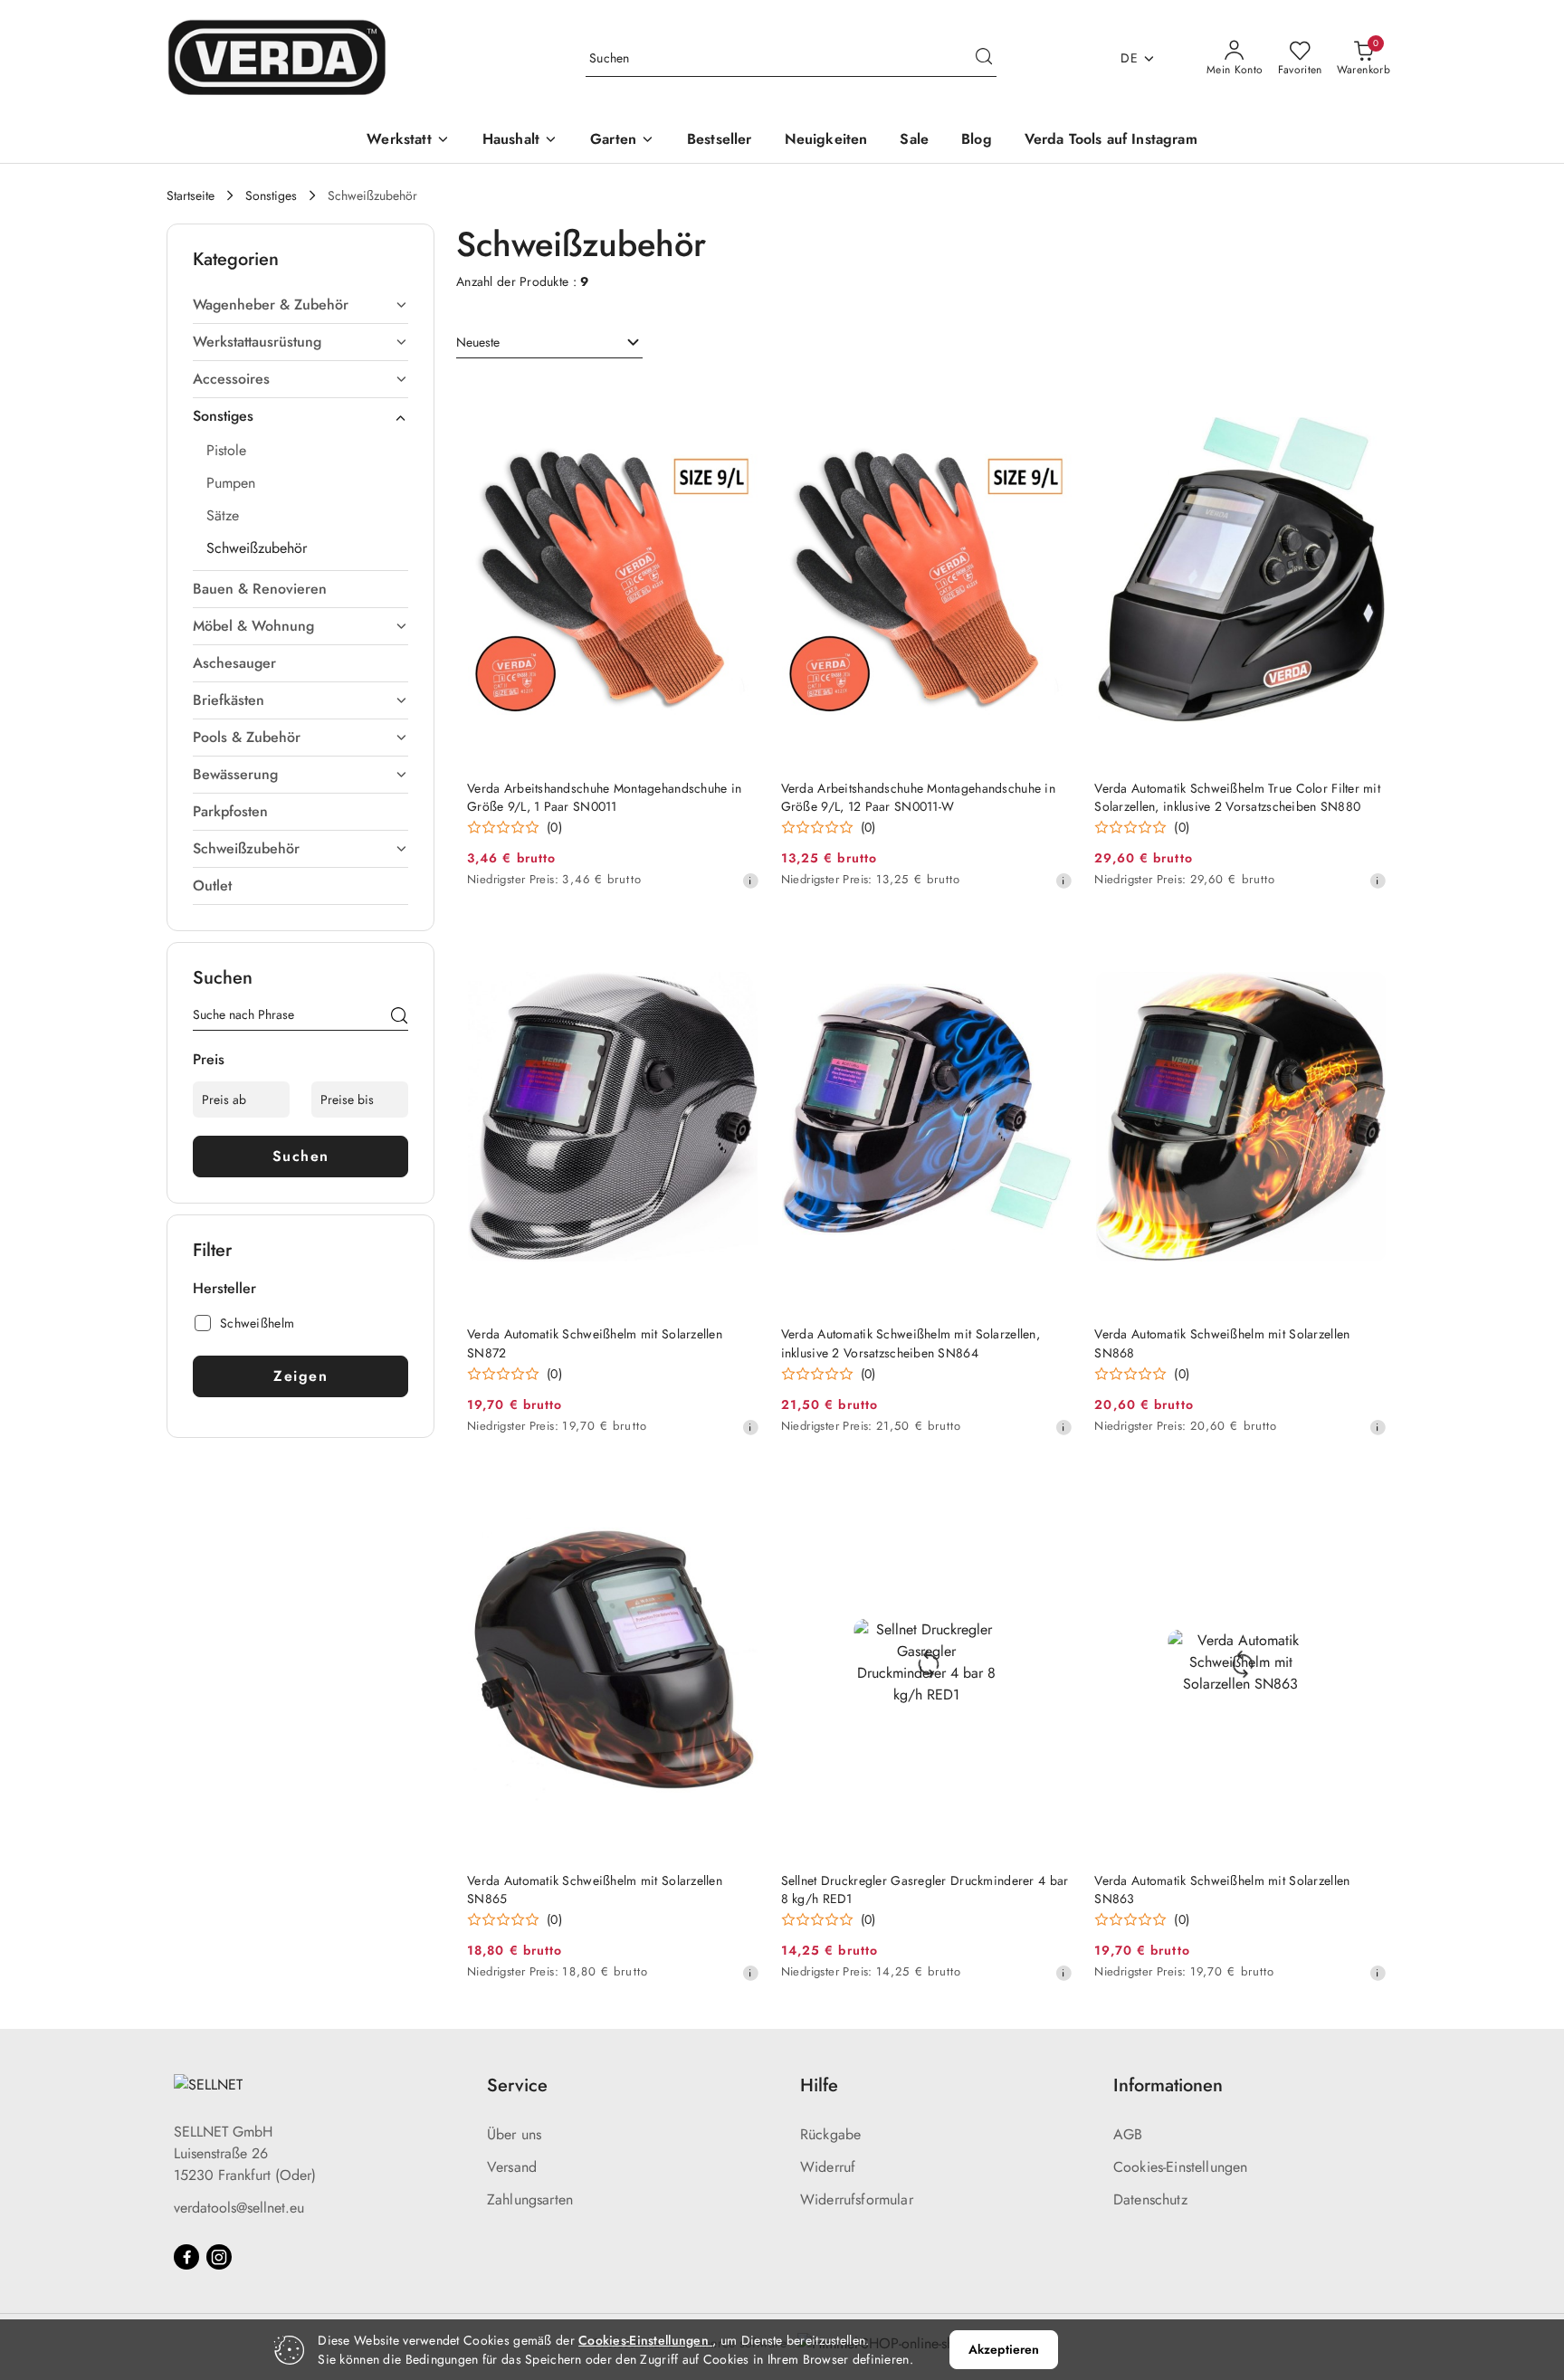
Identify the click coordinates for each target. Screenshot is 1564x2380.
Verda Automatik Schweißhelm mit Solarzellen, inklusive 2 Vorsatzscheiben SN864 (911, 1343)
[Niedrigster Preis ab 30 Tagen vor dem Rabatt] (750, 881)
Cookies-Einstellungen (1180, 2167)
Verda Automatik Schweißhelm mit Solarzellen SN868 (1222, 1343)
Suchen (301, 1156)
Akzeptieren (1004, 2349)
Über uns (514, 2134)
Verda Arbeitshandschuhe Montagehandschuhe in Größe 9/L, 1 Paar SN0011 (604, 797)
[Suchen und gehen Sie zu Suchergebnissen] (984, 59)
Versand (512, 2167)
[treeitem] (300, 305)
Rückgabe (830, 2134)
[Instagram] (219, 2257)
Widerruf (828, 2167)
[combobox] (549, 343)
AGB (1128, 2134)
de (1129, 58)
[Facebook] (186, 2257)
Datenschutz (1150, 2199)
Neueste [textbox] (478, 342)
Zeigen (300, 1376)
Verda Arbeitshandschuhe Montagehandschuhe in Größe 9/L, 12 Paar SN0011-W (918, 797)
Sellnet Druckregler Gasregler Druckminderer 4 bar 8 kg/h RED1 (925, 1890)
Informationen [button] (1168, 2085)
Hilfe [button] (819, 2085)
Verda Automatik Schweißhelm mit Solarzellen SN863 (1222, 1890)
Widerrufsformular (857, 2199)
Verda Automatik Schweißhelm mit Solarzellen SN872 (595, 1343)
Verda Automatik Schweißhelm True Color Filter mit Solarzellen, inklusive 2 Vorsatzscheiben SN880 (1237, 797)
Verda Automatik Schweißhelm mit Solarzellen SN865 (595, 1890)
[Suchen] (399, 1018)
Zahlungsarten (530, 2199)
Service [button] (517, 2085)
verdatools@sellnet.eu (239, 2208)
